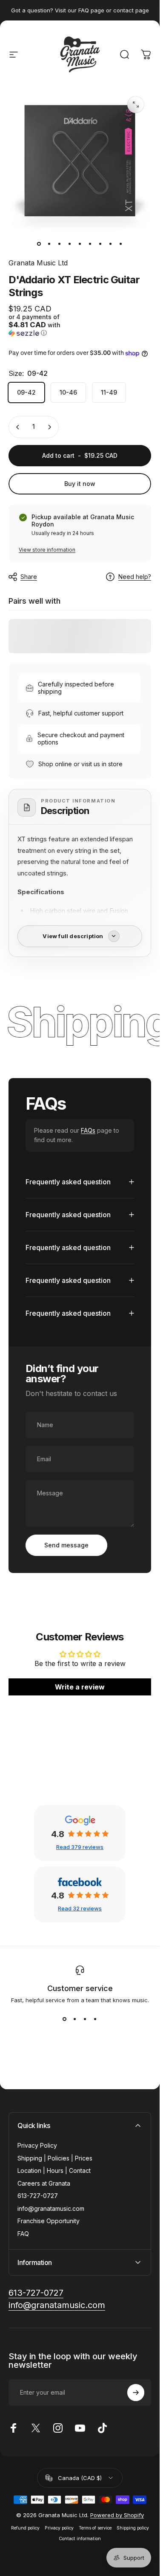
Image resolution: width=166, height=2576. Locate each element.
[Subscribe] (136, 2393)
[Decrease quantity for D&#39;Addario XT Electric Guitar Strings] (18, 427)
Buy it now (80, 484)
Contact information (80, 2539)
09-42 (26, 392)
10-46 (68, 392)
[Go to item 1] (49, 244)
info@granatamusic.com (51, 2208)
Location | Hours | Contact (54, 2170)
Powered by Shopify (117, 2515)
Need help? (135, 577)
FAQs (88, 1130)
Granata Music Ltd (38, 263)
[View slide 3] (85, 2019)
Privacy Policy (37, 2145)
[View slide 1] (65, 2019)
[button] (43, 325)
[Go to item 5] (80, 244)
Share (29, 577)
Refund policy (25, 2528)
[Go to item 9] (121, 244)
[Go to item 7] (100, 244)
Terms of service (95, 2528)
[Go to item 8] (111, 244)
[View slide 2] (75, 2019)
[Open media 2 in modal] (136, 105)
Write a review (80, 1687)
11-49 (109, 392)
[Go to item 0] (39, 244)
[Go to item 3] (60, 244)
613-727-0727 (38, 2196)
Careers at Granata (44, 2183)
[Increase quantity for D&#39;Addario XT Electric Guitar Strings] (49, 427)
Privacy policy (59, 2528)
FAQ (23, 2234)
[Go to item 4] (70, 244)
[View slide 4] (95, 2019)
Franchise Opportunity (49, 2221)
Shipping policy (133, 2528)
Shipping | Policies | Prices (55, 2158)
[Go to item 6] (90, 244)
